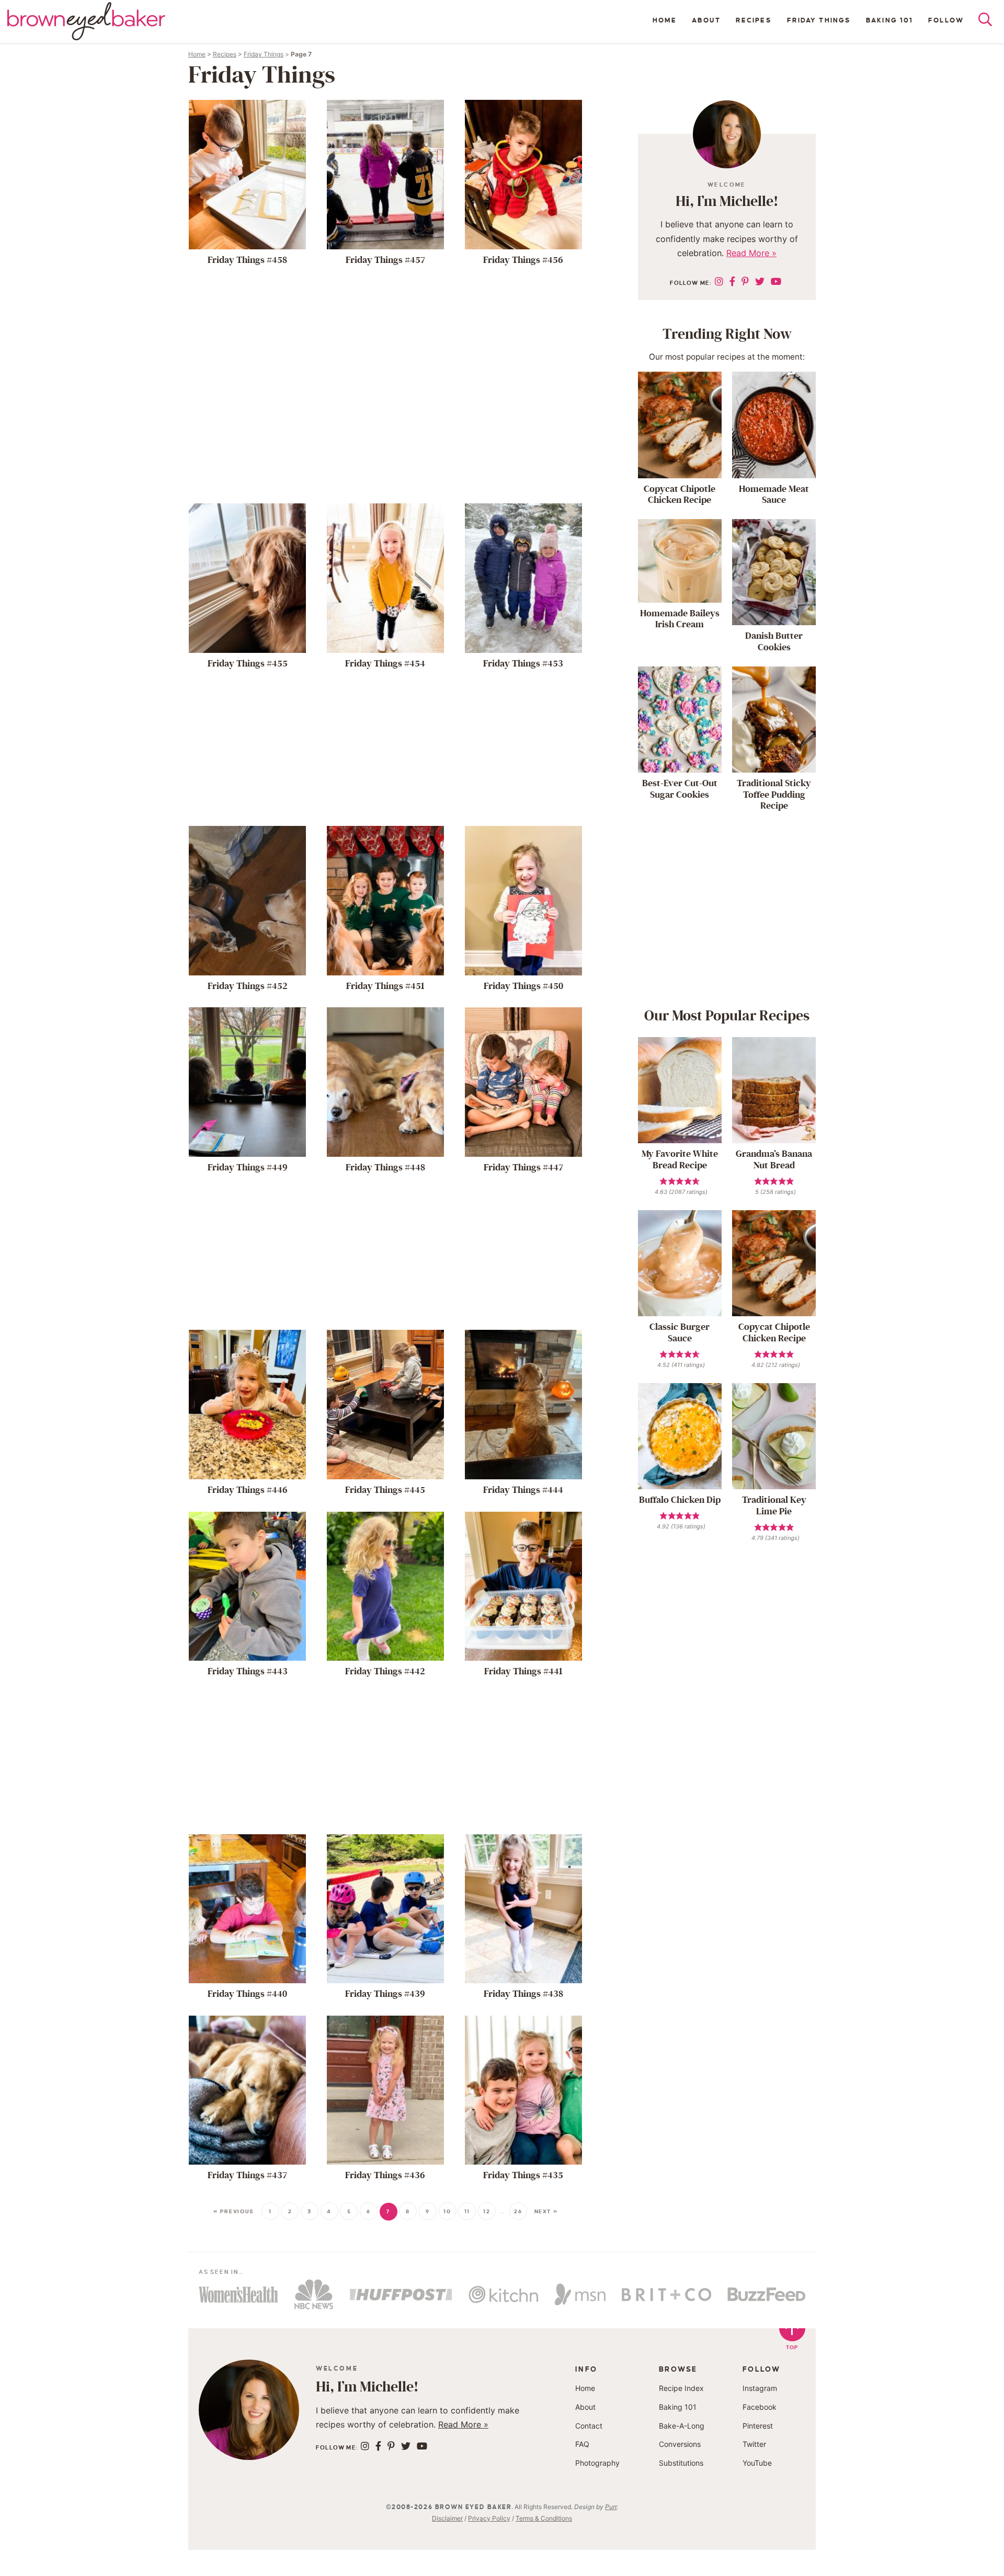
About (706, 20)
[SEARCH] (991, 22)
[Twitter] (760, 281)
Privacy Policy (489, 2518)
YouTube (757, 2463)
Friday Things (819, 20)
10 (447, 2211)
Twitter (754, 2444)
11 (467, 2211)
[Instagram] (719, 281)
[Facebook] (732, 281)
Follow (946, 20)
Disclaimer (447, 2518)
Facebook (760, 2407)
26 (518, 2211)
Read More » (751, 253)
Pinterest (758, 2425)
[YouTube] (776, 281)
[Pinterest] (745, 281)
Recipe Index (681, 2388)
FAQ (582, 2444)
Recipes (754, 20)
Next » (546, 2211)
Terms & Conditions (544, 2518)
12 (487, 2211)
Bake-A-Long (682, 2425)
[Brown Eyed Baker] (86, 21)
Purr (611, 2507)
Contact (589, 2425)
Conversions (680, 2444)
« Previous (234, 2211)
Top (792, 2347)
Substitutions (681, 2463)
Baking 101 (889, 20)
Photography (597, 2463)
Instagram (760, 2388)
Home (665, 20)
